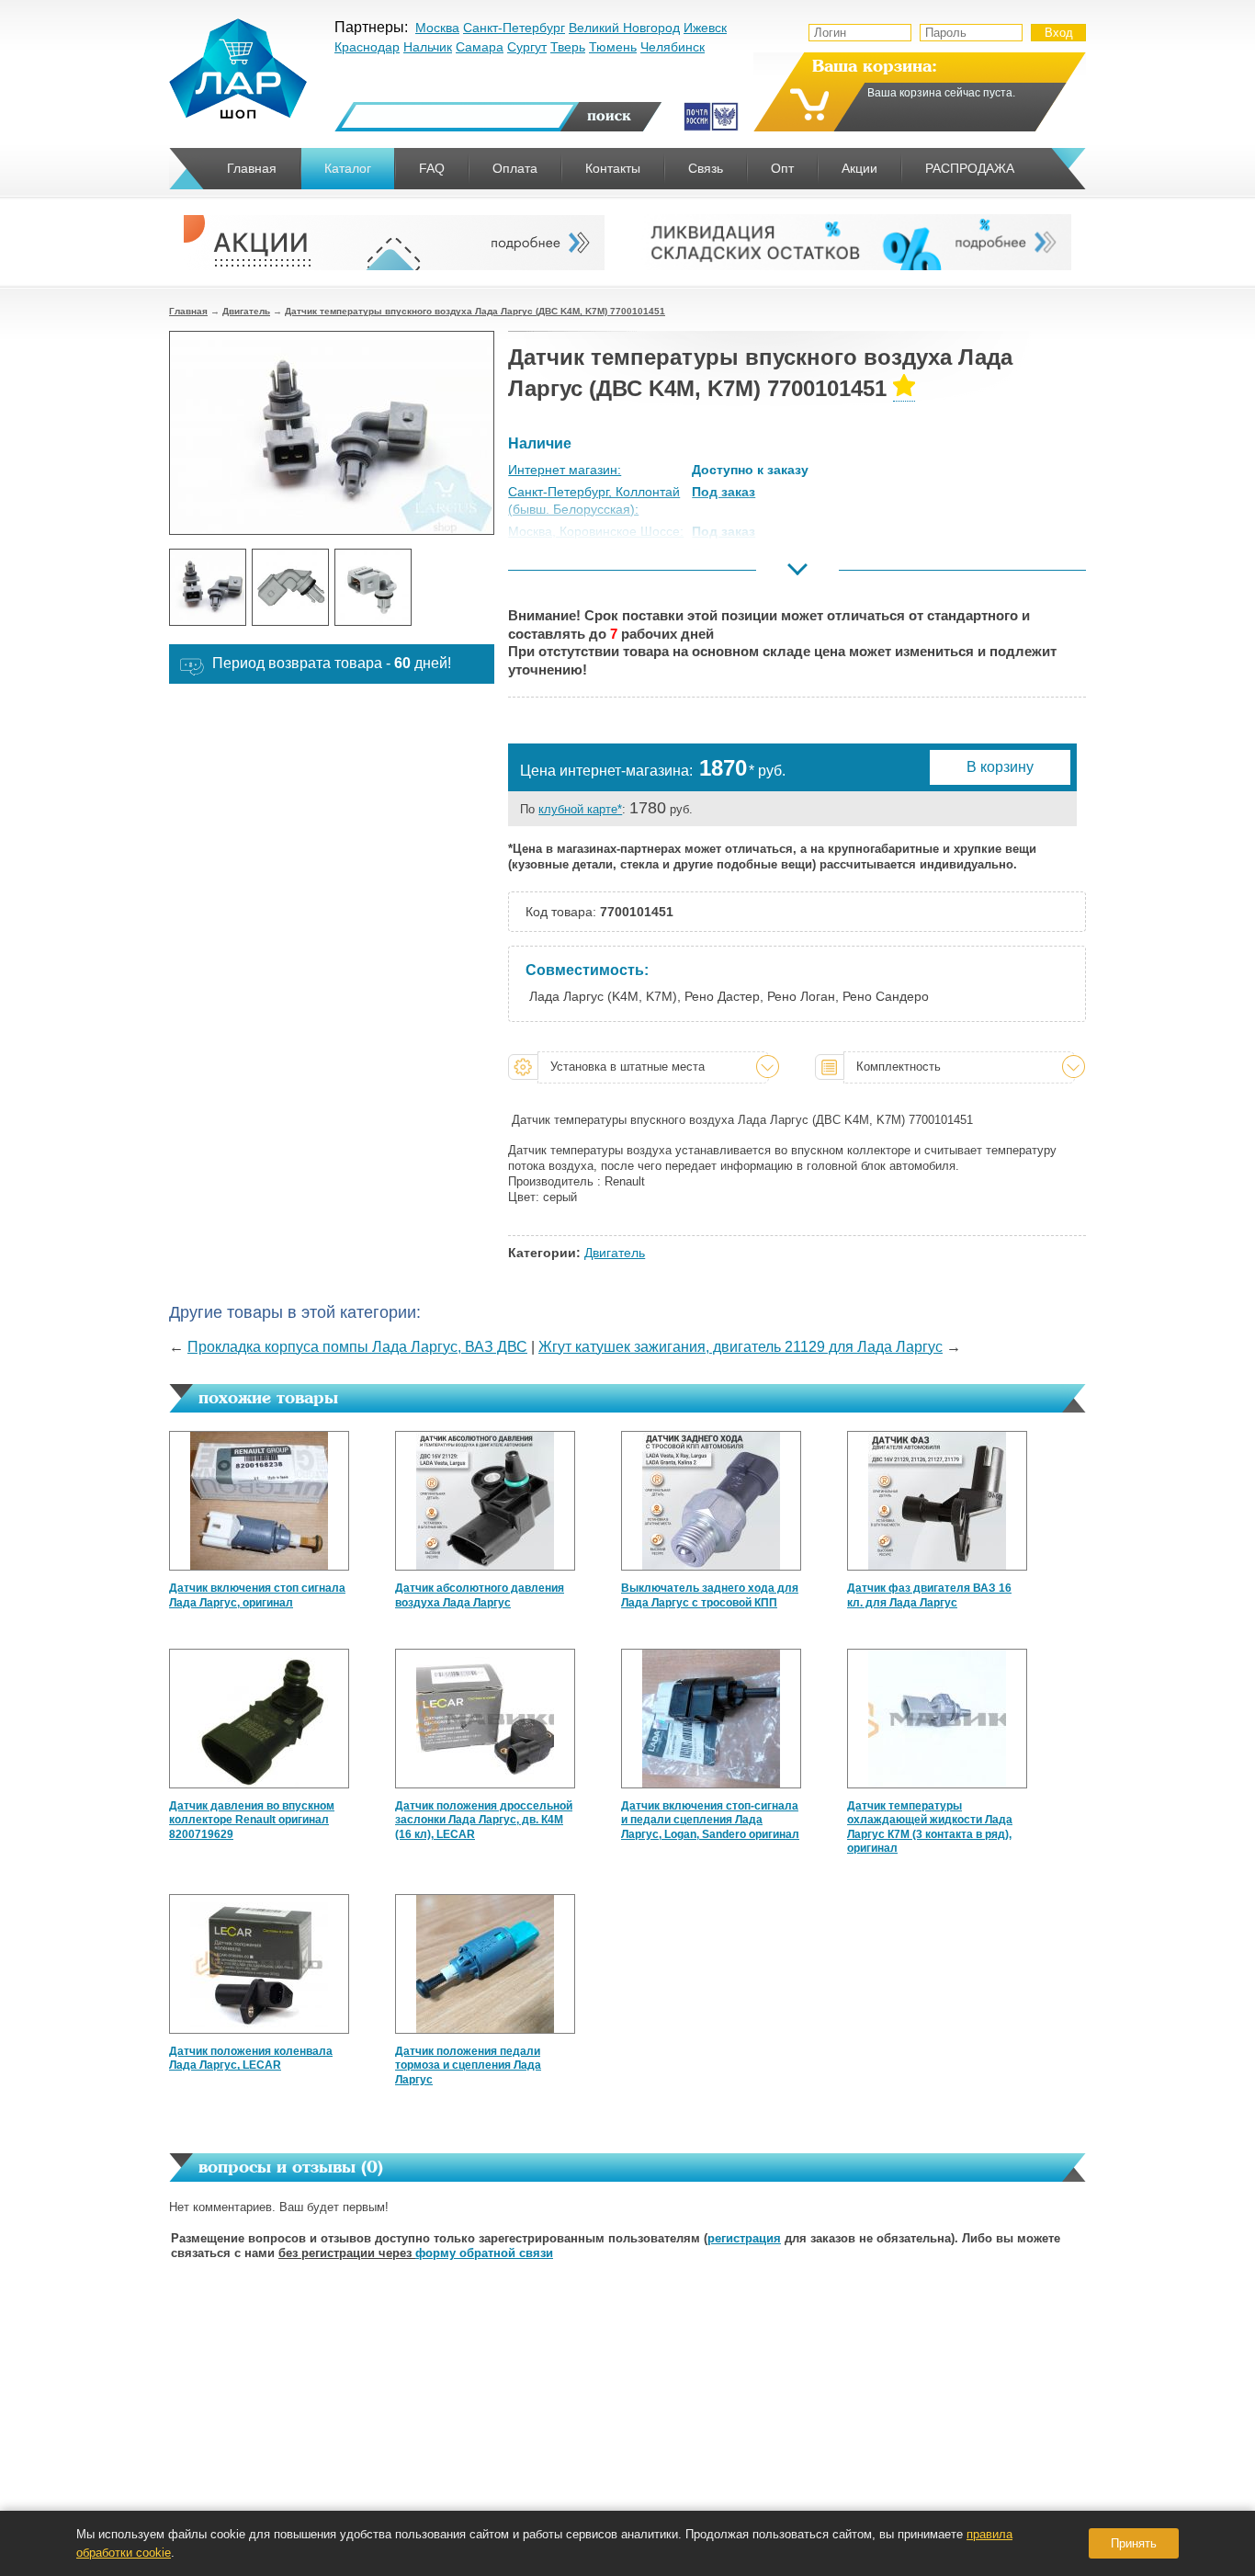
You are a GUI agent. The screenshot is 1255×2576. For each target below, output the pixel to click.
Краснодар (367, 47)
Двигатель (246, 311)
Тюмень (613, 47)
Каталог (348, 168)
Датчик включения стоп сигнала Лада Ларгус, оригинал (257, 1595)
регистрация (744, 2238)
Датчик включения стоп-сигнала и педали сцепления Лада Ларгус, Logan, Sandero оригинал (710, 1820)
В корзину (1000, 767)
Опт (782, 168)
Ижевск (705, 28)
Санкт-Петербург (514, 28)
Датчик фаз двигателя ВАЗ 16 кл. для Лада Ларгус (929, 1595)
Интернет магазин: (565, 470)
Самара (480, 47)
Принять (1134, 2543)
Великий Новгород (624, 28)
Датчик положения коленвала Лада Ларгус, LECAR (251, 2059)
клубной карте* (580, 809)
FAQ (432, 168)
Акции (859, 168)
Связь (706, 168)
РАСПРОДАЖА (970, 168)
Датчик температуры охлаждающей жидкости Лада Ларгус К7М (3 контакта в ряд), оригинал (930, 1827)
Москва (437, 28)
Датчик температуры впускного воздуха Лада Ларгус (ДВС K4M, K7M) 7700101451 (475, 311)
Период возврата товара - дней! (332, 663)
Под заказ (724, 492)
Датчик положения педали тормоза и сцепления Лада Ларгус (468, 2065)
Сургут (527, 47)
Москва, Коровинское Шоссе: (596, 531)
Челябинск (673, 47)
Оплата (515, 168)
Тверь (568, 47)
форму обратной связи (484, 2253)
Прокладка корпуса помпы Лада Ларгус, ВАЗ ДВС (357, 1347)
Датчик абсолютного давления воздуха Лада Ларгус (480, 1595)
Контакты (613, 168)
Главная (188, 311)
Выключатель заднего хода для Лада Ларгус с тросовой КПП (710, 1595)
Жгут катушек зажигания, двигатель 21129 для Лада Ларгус (741, 1347)
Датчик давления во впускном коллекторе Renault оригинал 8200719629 (252, 1820)
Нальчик (428, 47)
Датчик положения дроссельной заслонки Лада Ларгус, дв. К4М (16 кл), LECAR (484, 1820)
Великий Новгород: (565, 575)
